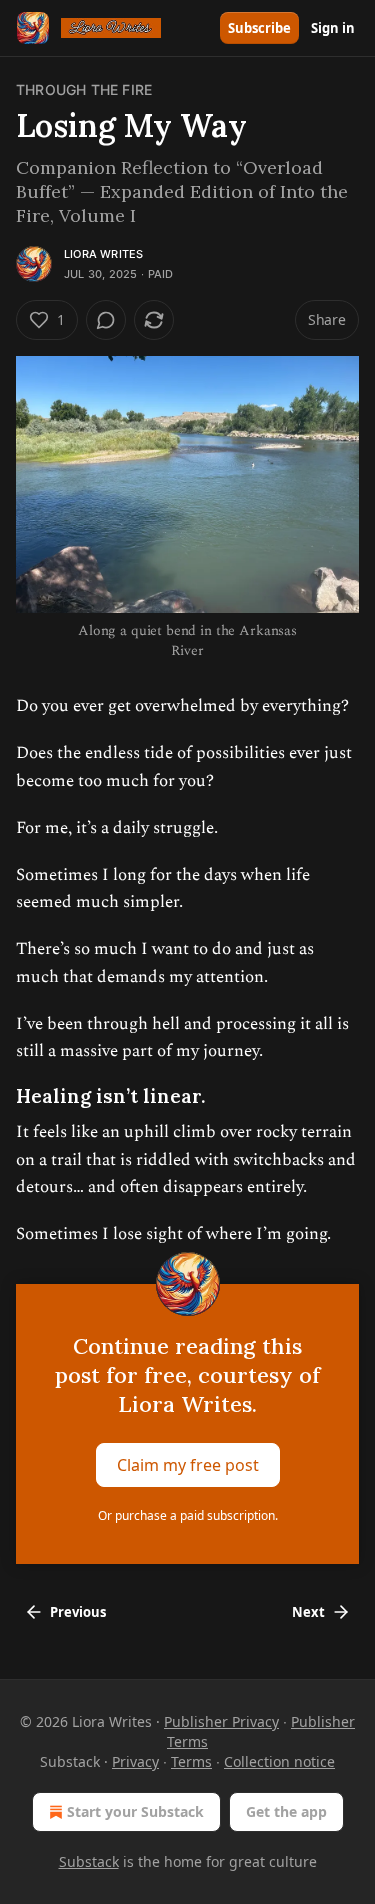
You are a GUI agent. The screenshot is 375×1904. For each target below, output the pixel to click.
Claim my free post (188, 1465)
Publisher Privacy (221, 1721)
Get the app (286, 1811)
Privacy (135, 1761)
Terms (191, 1761)
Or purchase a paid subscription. (188, 1515)
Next (308, 1612)
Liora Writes (103, 254)
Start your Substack (135, 1811)
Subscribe (259, 28)
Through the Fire (84, 89)
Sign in (333, 28)
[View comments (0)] (106, 320)
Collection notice (279, 1761)
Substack (89, 1861)
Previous (78, 1612)
